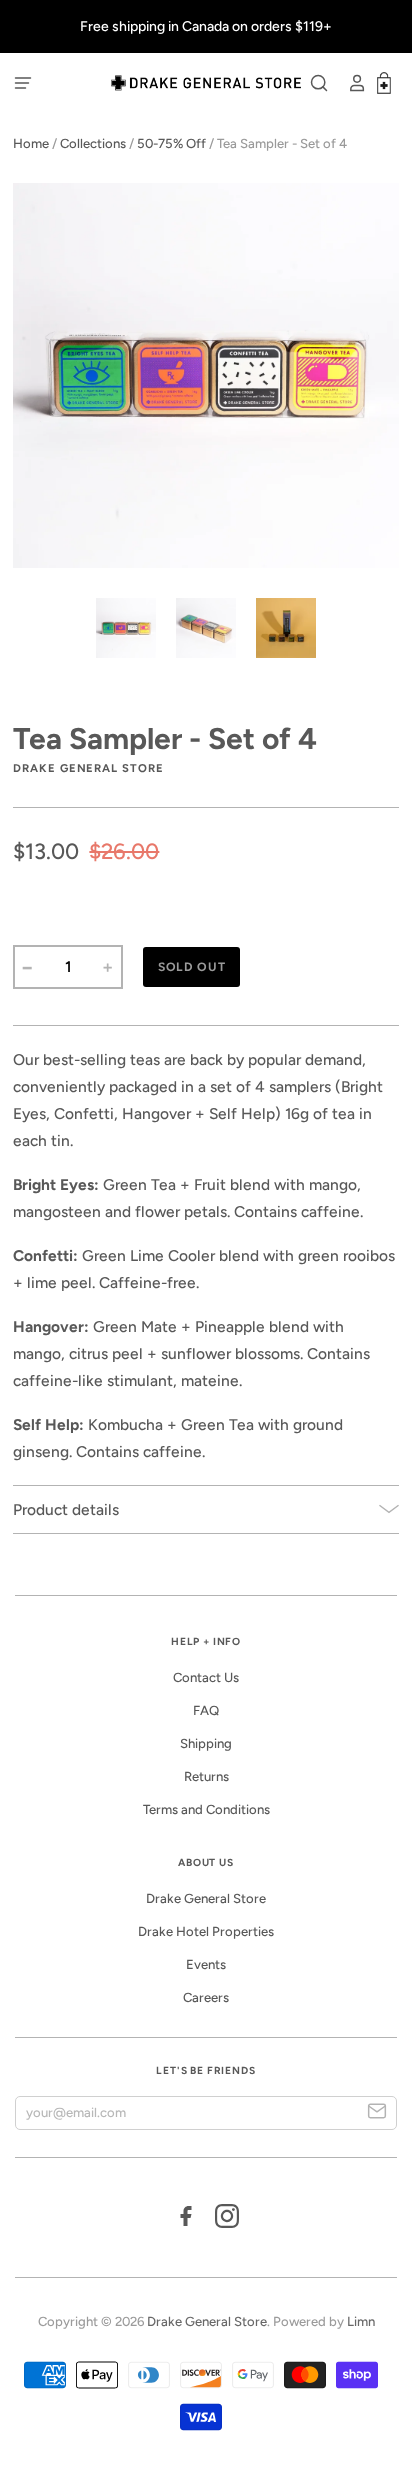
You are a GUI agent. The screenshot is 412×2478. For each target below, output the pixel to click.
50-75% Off (171, 143)
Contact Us (206, 1677)
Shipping (206, 1743)
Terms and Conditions (206, 1809)
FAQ (206, 1710)
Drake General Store (206, 1898)
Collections (93, 143)
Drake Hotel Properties (206, 1931)
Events (206, 1964)
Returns (206, 1776)
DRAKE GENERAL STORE (88, 768)
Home (31, 143)
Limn (361, 2321)
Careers (206, 1997)
